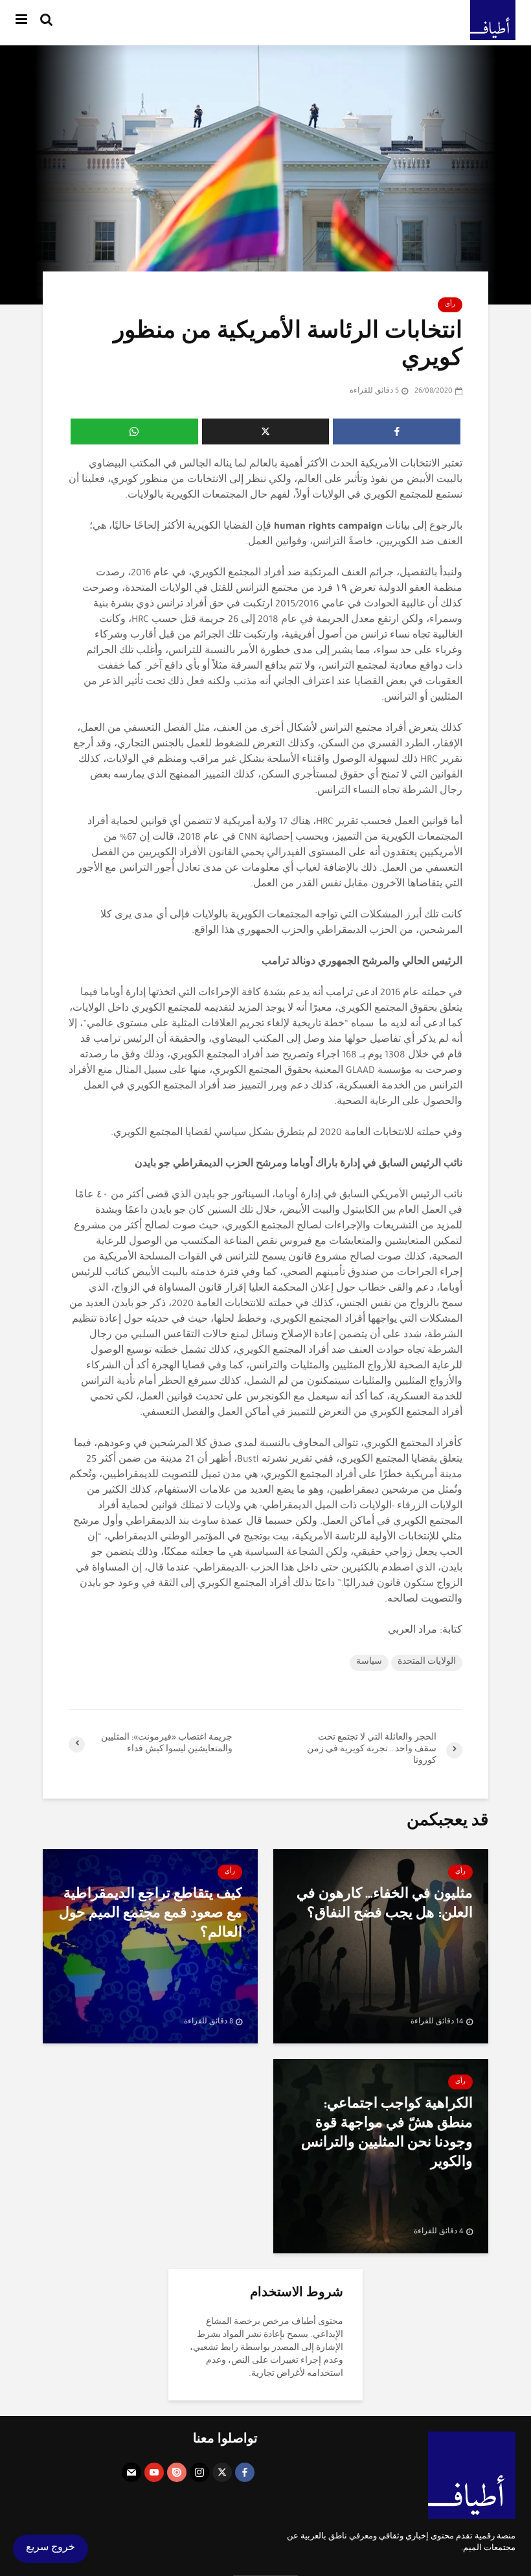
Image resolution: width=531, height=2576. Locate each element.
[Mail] (131, 2472)
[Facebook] (245, 2472)
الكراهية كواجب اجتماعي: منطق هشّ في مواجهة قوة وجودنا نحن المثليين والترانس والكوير (387, 2135)
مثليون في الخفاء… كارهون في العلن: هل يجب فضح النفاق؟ (385, 1905)
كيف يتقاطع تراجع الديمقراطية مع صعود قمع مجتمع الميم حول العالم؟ (151, 1915)
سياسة (369, 1662)
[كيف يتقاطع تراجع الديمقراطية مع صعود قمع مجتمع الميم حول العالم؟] (150, 1948)
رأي (450, 305)
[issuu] (177, 2472)
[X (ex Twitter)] (222, 2472)
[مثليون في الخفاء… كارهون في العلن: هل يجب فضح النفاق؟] (381, 1948)
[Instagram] (199, 2472)
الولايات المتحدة (427, 1662)
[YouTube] (154, 2472)
